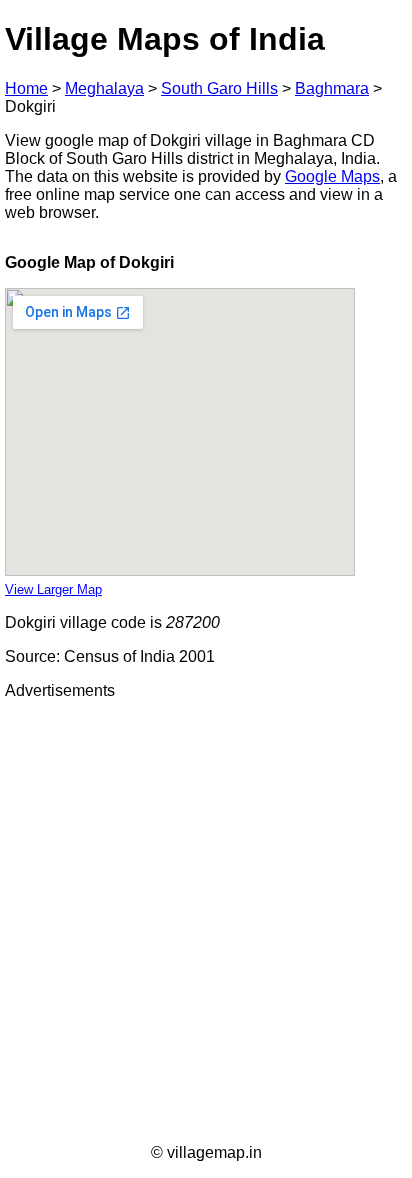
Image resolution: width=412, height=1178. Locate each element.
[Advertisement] (206, 922)
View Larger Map (53, 589)
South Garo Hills (219, 88)
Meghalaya (104, 88)
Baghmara (332, 88)
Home (26, 88)
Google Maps (332, 176)
